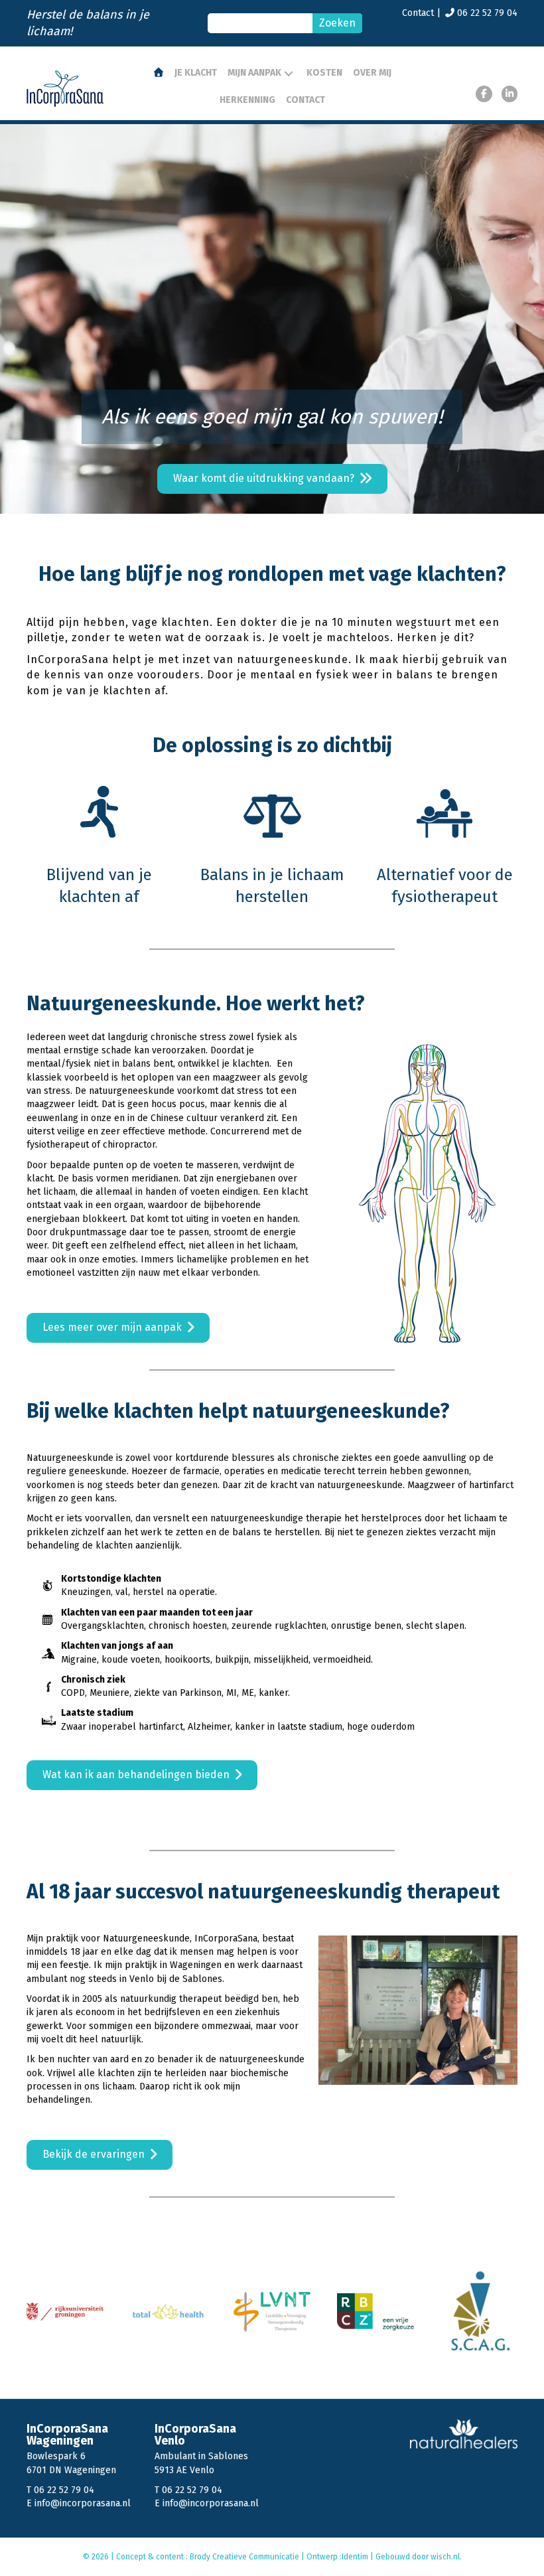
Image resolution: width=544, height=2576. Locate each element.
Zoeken (337, 23)
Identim (355, 2557)
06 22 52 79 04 (487, 13)
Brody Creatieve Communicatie (245, 2557)
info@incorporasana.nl (83, 2503)
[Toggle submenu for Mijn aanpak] (289, 74)
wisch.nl (445, 2557)
